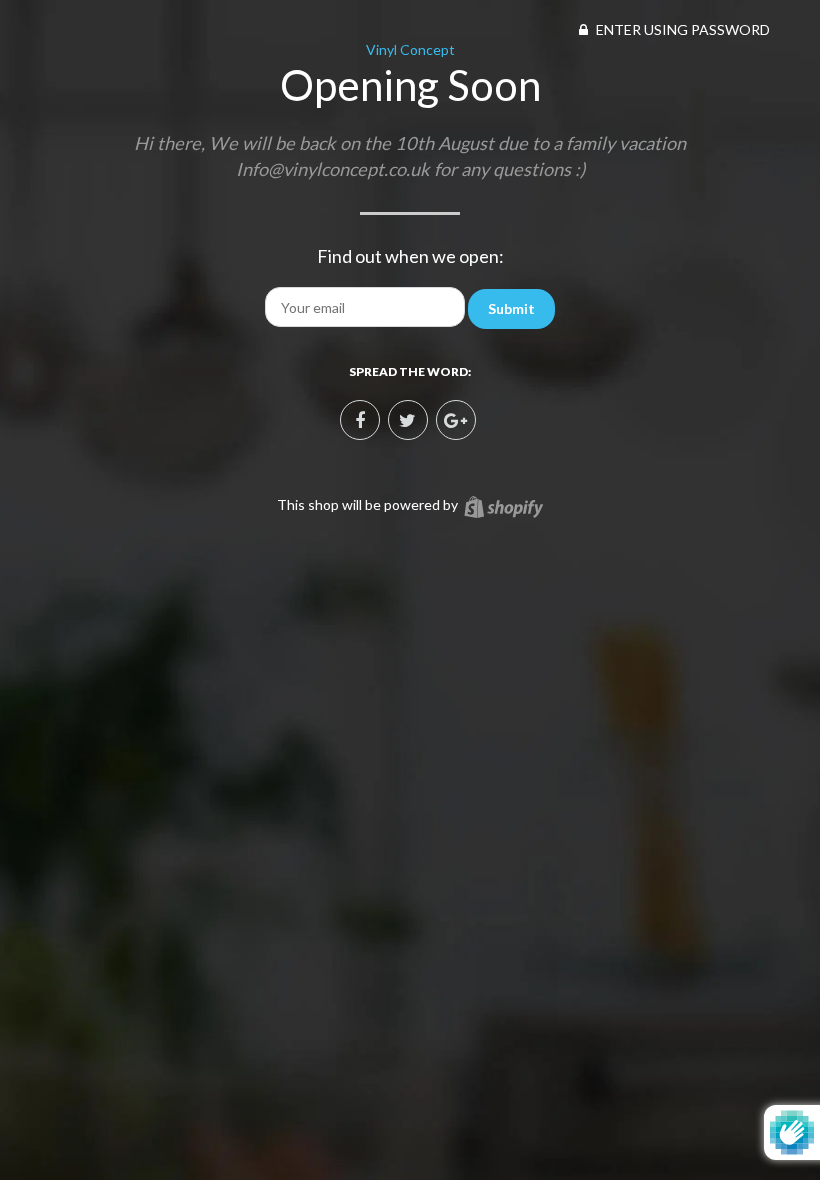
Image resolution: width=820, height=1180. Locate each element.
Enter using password (681, 29)
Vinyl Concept (410, 49)
